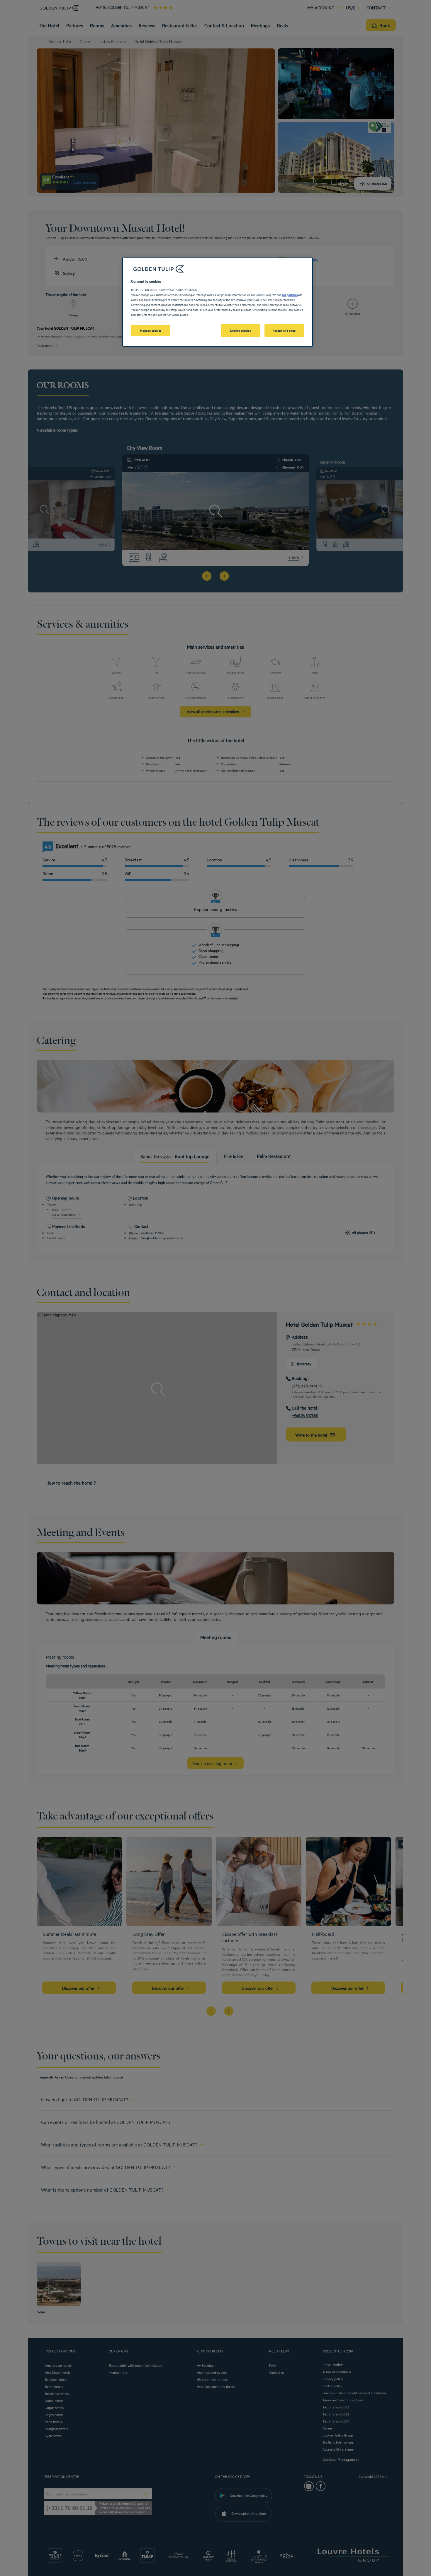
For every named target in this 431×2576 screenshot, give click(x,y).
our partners (290, 294)
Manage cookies (151, 330)
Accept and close (284, 330)
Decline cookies (241, 330)
